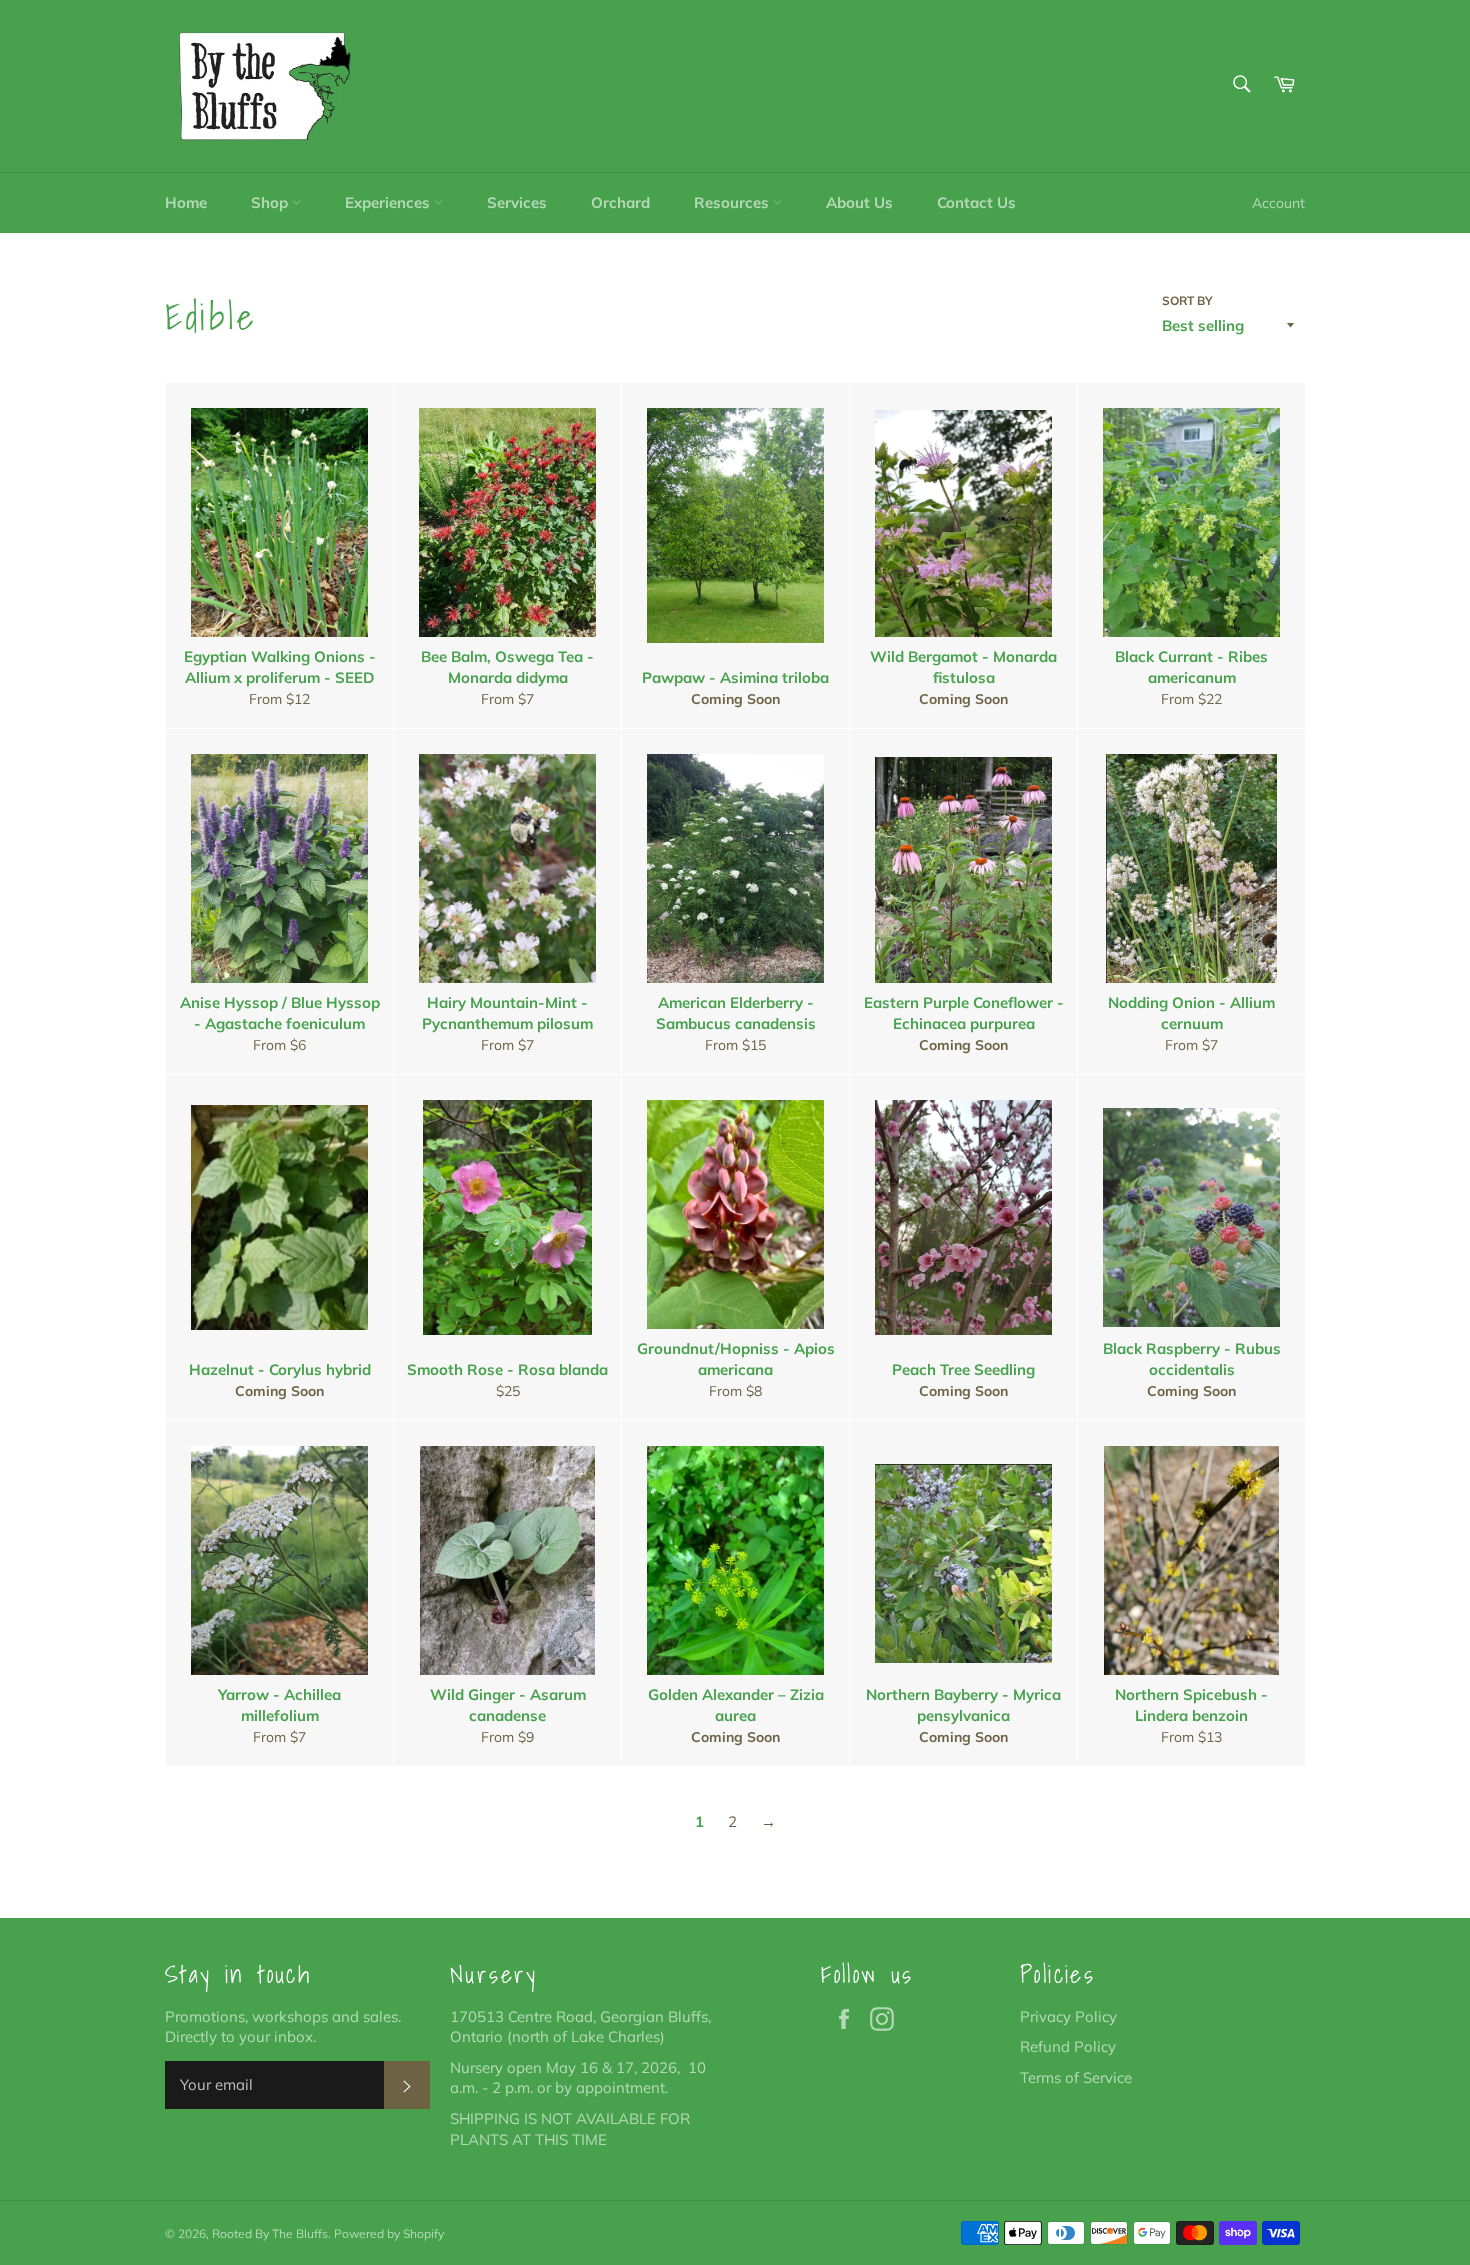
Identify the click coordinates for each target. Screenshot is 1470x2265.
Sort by (1187, 300)
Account (1278, 202)
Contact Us (976, 202)
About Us (859, 202)
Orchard (620, 202)
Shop (271, 202)
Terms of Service (1076, 2077)
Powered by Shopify (389, 2233)
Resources (733, 202)
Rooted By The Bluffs (270, 2233)
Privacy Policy (1068, 2016)
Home (186, 202)
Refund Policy (1068, 2046)
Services (517, 202)
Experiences (389, 202)
